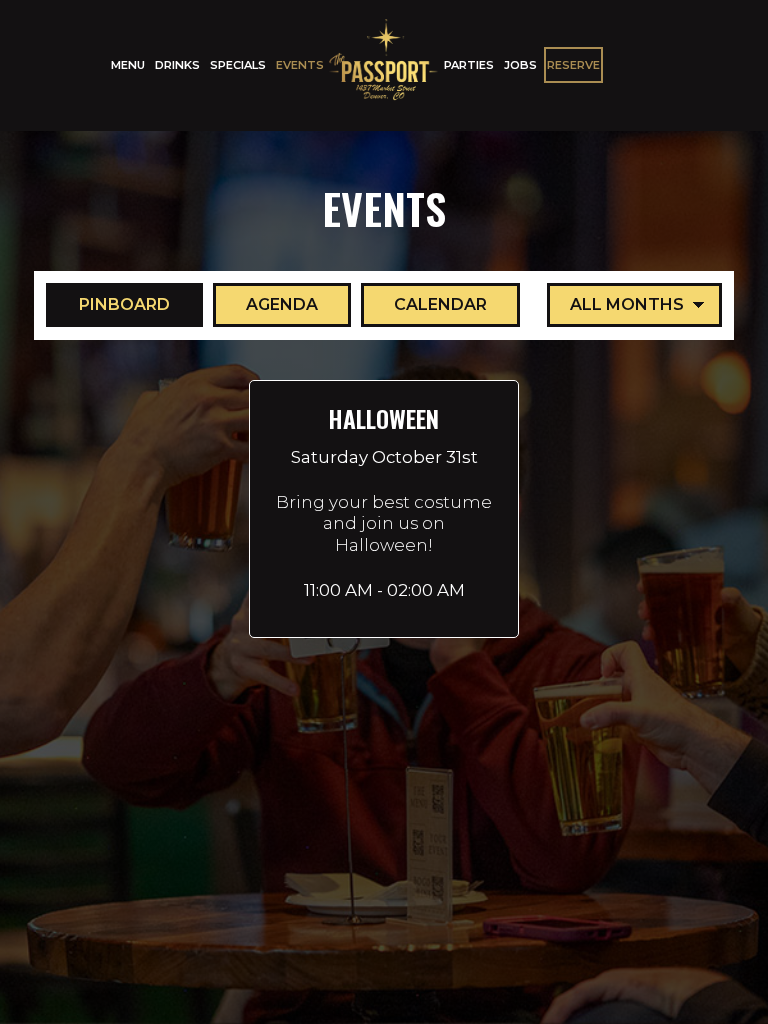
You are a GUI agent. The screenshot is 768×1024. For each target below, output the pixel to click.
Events (300, 65)
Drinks (177, 65)
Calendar (424, 304)
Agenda (265, 304)
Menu (128, 65)
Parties (469, 65)
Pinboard (108, 304)
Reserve (573, 65)
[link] (384, 65)
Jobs (520, 65)
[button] (384, 509)
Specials (238, 65)
